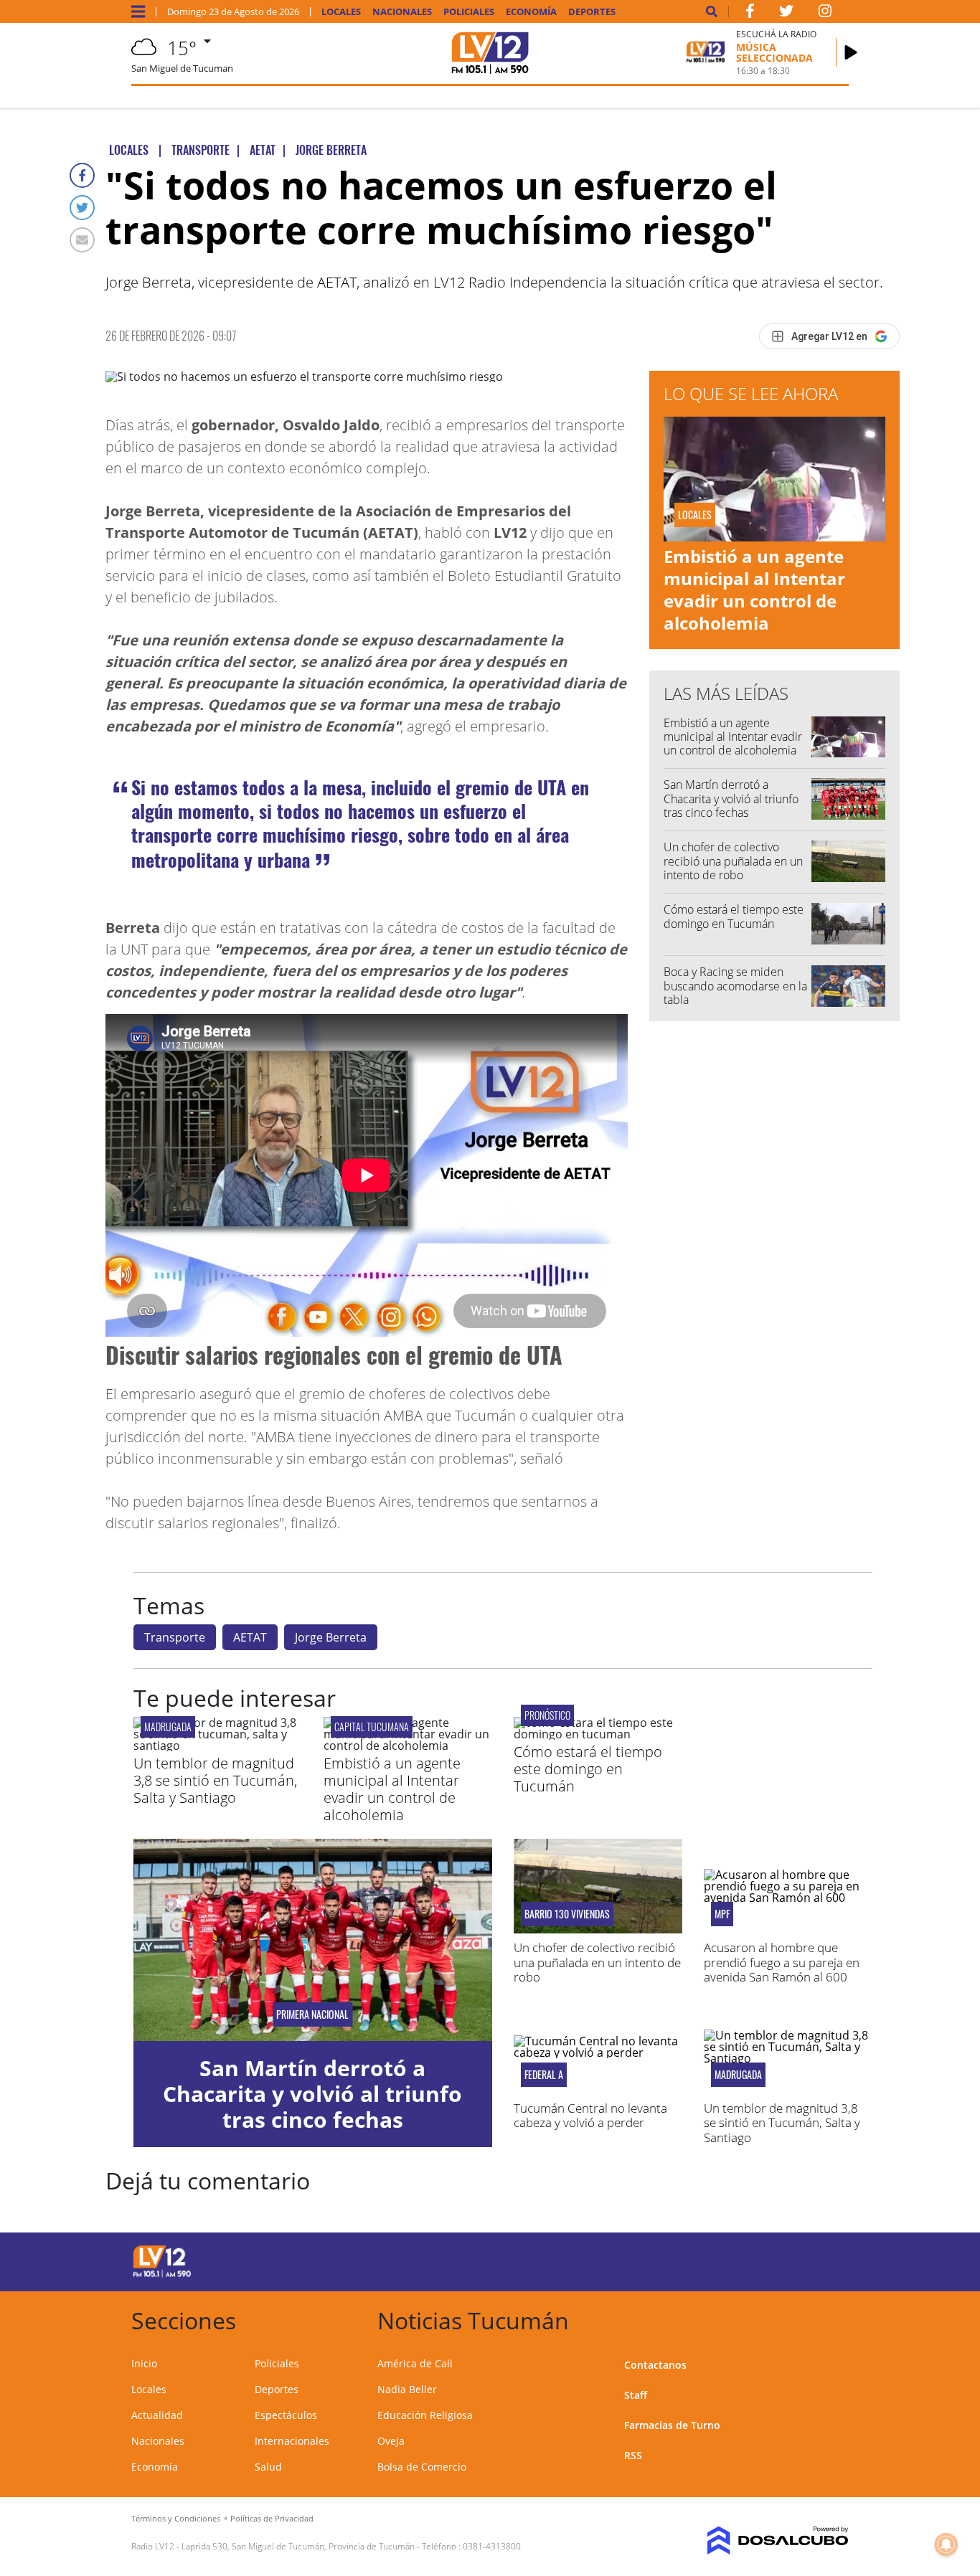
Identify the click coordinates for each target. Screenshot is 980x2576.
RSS (633, 2455)
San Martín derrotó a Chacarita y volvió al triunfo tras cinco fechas (731, 798)
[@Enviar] (82, 240)
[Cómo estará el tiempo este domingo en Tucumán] (598, 1734)
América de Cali (415, 2363)
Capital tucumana (372, 1727)
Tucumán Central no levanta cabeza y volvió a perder (590, 2115)
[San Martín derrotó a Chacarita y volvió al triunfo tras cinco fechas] (313, 1940)
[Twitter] (82, 208)
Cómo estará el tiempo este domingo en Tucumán (734, 916)
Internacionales (292, 2441)
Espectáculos (286, 2415)
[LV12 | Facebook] (750, 14)
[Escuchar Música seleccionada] (851, 52)
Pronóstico (547, 1715)
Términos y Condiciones (176, 2518)
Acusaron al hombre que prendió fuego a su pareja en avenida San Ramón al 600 (782, 1962)
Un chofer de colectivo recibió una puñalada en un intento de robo (733, 861)
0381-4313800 (492, 2546)
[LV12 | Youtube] (768, 2259)
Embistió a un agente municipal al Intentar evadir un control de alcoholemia (754, 590)
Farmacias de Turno (672, 2425)
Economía (531, 12)
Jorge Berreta (331, 1637)
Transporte (175, 1637)
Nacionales (402, 12)
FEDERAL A (544, 2075)
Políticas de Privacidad (272, 2518)
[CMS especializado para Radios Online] (768, 2541)
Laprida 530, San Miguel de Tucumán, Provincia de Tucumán (298, 2546)
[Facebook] (82, 175)
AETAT (250, 1637)
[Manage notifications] (946, 2544)
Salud (268, 2467)
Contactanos (655, 2365)
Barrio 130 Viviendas (567, 1914)
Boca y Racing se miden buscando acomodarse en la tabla (735, 985)
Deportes (592, 12)
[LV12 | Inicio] (833, 2318)
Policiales (469, 12)
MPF (722, 1914)
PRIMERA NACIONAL (312, 2014)
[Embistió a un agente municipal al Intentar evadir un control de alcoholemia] (408, 1746)
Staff (636, 2395)
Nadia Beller (407, 2389)
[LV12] (162, 2275)
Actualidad (157, 2415)
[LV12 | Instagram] (825, 14)
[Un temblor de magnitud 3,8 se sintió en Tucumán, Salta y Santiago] (218, 1746)
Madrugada (168, 1727)
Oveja (391, 2441)
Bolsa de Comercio (422, 2467)
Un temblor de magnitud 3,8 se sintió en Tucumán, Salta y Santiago (215, 1780)
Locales (341, 12)
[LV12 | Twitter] (786, 14)
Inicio (144, 2363)
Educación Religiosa (425, 2415)
